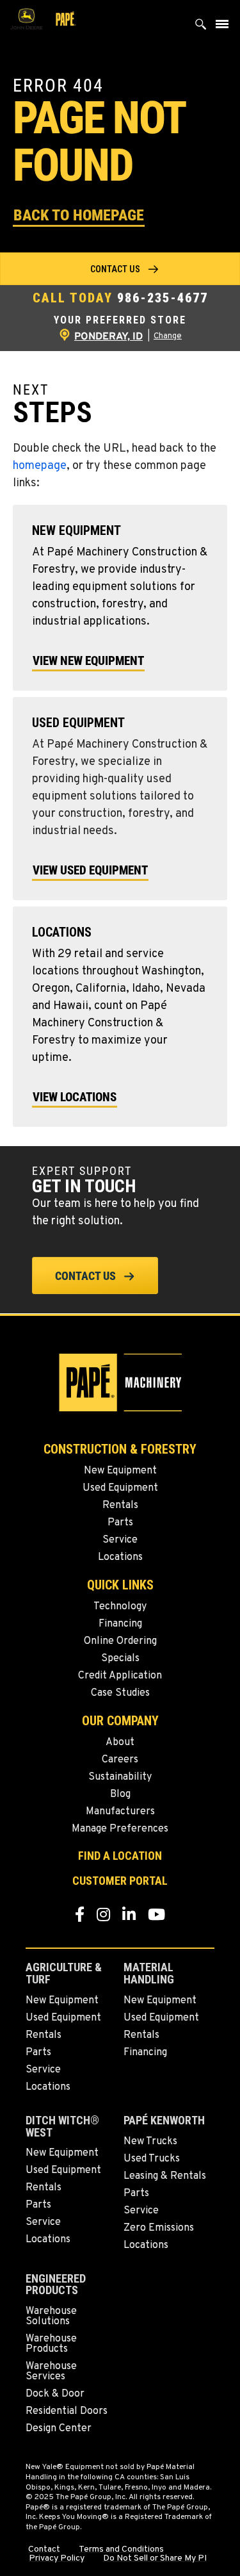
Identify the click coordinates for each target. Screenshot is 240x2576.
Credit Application (120, 1676)
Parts (120, 1523)
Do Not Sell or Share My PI (155, 2559)
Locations (120, 1557)
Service (120, 1540)
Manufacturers (120, 1812)
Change (168, 336)
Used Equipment (120, 1488)
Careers (120, 1760)
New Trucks (150, 2142)
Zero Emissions (159, 2228)
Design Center (59, 2429)
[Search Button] (201, 27)
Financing (120, 1624)
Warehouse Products (51, 2344)
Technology (120, 1607)
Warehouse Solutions (51, 2317)
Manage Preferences (120, 1829)
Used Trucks (152, 2159)
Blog (120, 1794)
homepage (40, 466)
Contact (44, 2550)
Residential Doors (67, 2411)
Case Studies (120, 1693)
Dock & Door (55, 2394)
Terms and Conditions (121, 2550)
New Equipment (120, 1471)
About (120, 1743)
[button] (79, 214)
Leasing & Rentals (165, 2176)
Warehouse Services (51, 2372)
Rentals (120, 1505)
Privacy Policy (57, 2559)
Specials (120, 1659)
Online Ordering (120, 1641)
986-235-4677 (163, 298)
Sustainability (120, 1777)
